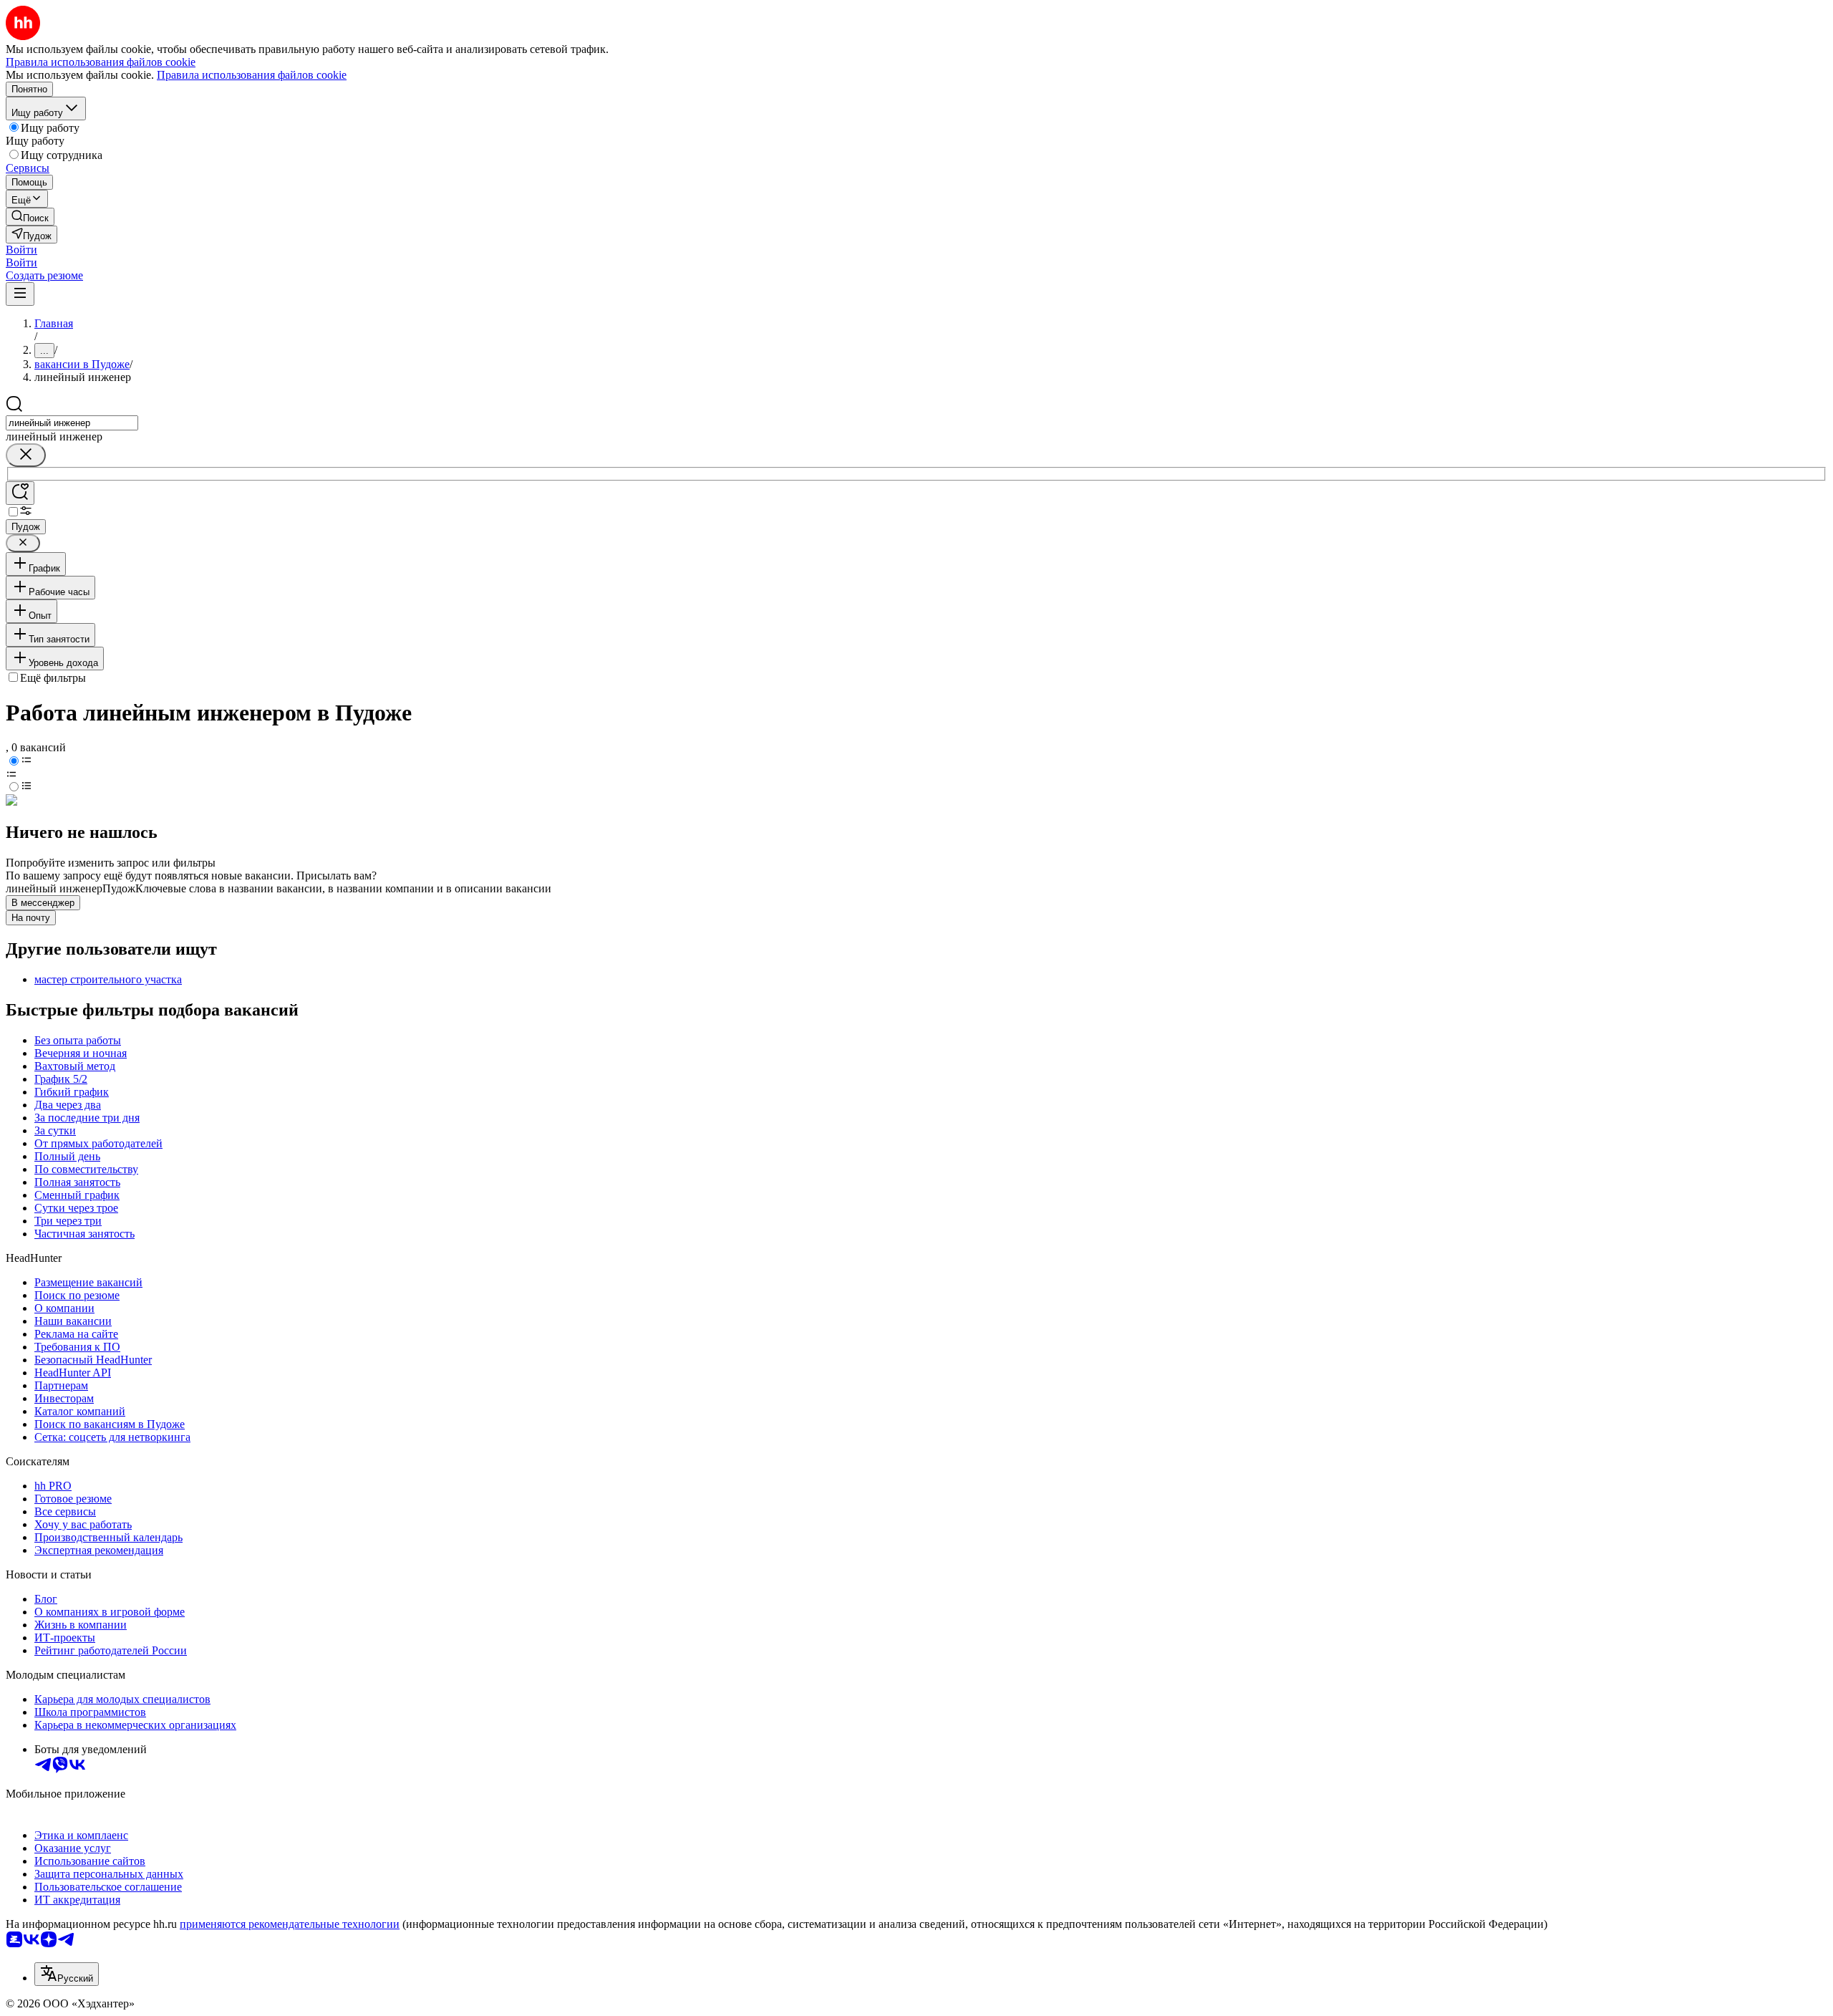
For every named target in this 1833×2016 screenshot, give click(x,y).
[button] (21, 250)
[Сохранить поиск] (20, 493)
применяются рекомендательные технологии (290, 1924)
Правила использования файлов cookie (252, 75)
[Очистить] (26, 455)
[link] (30, 217)
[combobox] (72, 423)
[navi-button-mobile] (20, 294)
